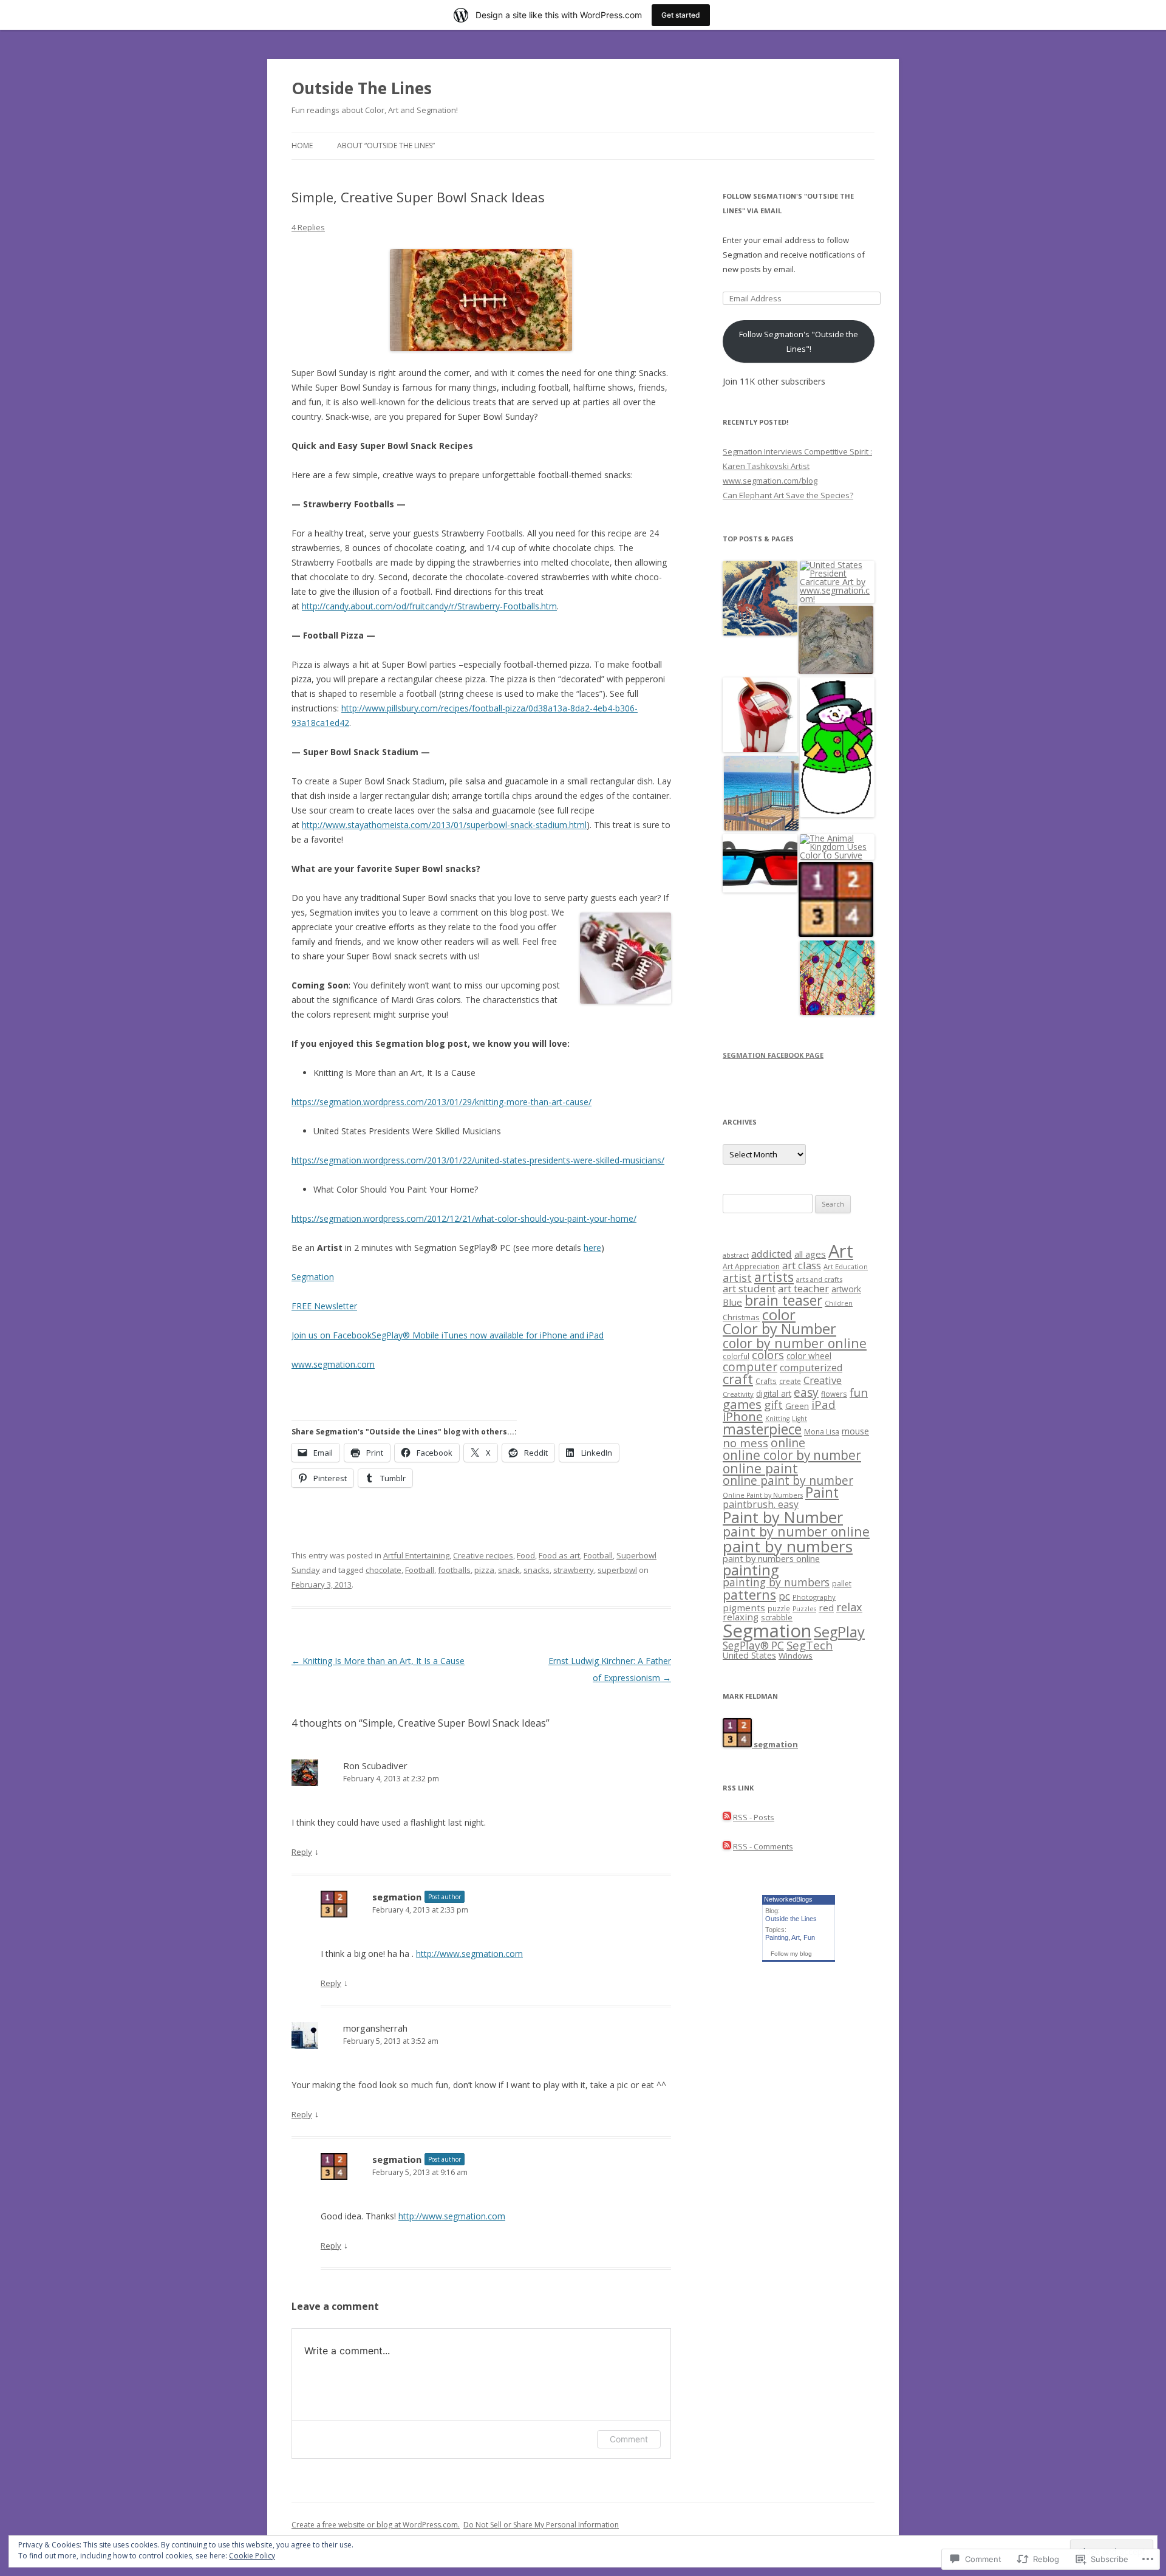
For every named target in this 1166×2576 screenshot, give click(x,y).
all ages (810, 1254)
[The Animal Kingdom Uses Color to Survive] (837, 847)
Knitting (777, 1419)
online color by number (792, 1455)
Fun (809, 1937)
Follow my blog (791, 1954)
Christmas (741, 1317)
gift (773, 1405)
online (788, 1443)
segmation (397, 1897)
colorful (736, 1356)
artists (774, 1277)
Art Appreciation (751, 1266)
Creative (823, 1380)
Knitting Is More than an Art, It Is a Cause (378, 1661)
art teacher (803, 1288)
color (779, 1315)
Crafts (766, 1381)
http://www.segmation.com (469, 1954)
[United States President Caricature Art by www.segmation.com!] (837, 582)
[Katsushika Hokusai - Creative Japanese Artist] (760, 599)
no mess (745, 1443)
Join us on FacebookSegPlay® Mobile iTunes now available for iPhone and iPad (448, 1335)
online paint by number (788, 1480)
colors (768, 1355)
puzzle (779, 1608)
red (826, 1608)
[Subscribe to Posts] (727, 1817)
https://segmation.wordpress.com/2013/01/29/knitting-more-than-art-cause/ (442, 1102)
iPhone (743, 1416)
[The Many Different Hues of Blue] (836, 900)
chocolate (384, 1570)
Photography (814, 1597)
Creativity (738, 1394)
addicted (772, 1254)
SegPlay (839, 1632)
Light (799, 1419)
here (592, 1248)
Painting (777, 1937)
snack (509, 1570)
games (742, 1404)
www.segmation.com (333, 1364)
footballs (454, 1570)
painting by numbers (776, 1582)
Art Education (846, 1266)
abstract (736, 1255)
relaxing (741, 1617)
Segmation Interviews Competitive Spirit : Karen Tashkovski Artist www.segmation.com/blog (797, 466)
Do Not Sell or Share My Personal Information (541, 2525)
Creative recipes (483, 1555)
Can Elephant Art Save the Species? (788, 495)
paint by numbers (788, 1546)
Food (526, 1555)
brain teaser (783, 1300)
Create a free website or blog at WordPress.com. (376, 2525)
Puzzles (804, 1609)
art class (802, 1265)
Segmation (313, 1277)
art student (749, 1288)
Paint (822, 1492)
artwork (846, 1289)
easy (806, 1392)
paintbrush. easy (761, 1504)
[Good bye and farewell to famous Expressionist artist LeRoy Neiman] (836, 641)
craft (738, 1379)
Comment (629, 2439)
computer (750, 1367)
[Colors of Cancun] (761, 794)
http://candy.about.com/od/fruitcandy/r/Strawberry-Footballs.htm (429, 606)
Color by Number (779, 1329)
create (790, 1381)
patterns (749, 1595)
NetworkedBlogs (788, 1899)
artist (737, 1278)
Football (598, 1555)
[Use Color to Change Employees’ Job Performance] (760, 715)
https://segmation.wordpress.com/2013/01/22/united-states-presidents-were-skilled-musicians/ (478, 1160)
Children (839, 1303)
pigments (744, 1608)
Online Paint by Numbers (763, 1495)
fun (859, 1392)
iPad (823, 1404)
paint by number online (796, 1531)
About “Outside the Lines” (386, 146)
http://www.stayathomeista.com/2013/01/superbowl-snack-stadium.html (444, 825)
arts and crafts (819, 1279)
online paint (760, 1468)
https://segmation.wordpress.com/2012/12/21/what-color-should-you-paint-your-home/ (464, 1218)
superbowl (617, 1570)
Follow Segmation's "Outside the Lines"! (799, 341)
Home (302, 146)
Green (797, 1406)
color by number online (795, 1343)
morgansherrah (375, 2028)
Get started (681, 15)
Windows (796, 1656)
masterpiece (762, 1429)
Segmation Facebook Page (773, 1055)
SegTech (810, 1645)
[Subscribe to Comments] (727, 1846)
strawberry (574, 1570)
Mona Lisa (822, 1432)
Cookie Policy (252, 2556)
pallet (842, 1584)
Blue (732, 1302)
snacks (537, 1570)
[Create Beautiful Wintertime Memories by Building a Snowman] (837, 748)
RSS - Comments (763, 1846)
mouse (855, 1431)
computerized (811, 1368)
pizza (484, 1570)
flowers (834, 1394)
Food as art (559, 1555)
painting (751, 1570)
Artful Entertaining (416, 1555)
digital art (774, 1393)
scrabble (777, 1618)
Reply (302, 1852)
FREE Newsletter (324, 1306)
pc (784, 1596)
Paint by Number (783, 1517)
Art (841, 1251)
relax (849, 1607)
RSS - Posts (754, 1817)
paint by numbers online (771, 1558)
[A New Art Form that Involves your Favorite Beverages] (837, 978)
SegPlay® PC (753, 1646)
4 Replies (308, 227)
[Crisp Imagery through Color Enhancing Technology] (760, 864)
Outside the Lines (791, 1919)
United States (749, 1655)
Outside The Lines (362, 88)
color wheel (809, 1356)
